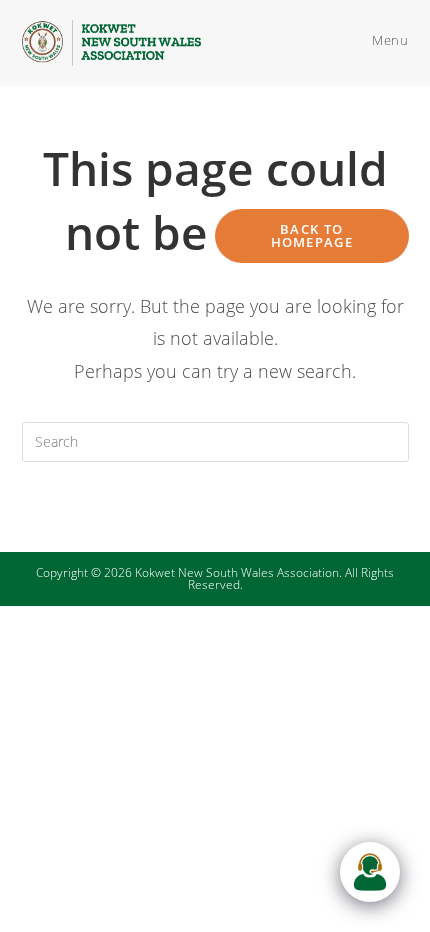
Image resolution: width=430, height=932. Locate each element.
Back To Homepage (312, 235)
